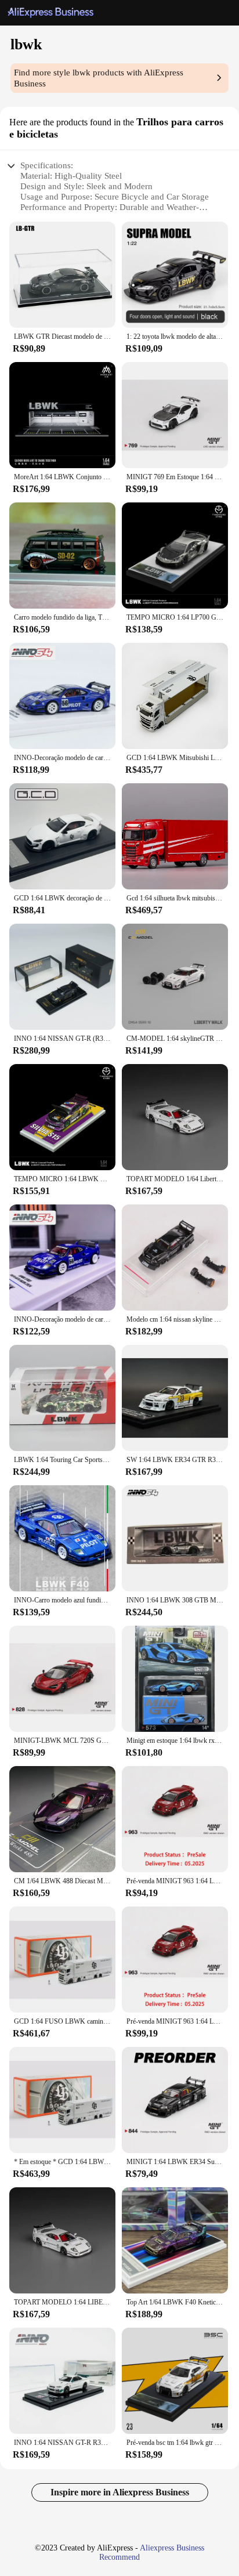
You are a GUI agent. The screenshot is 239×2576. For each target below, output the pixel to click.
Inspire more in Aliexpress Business (120, 2492)
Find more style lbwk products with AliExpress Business (99, 78)
